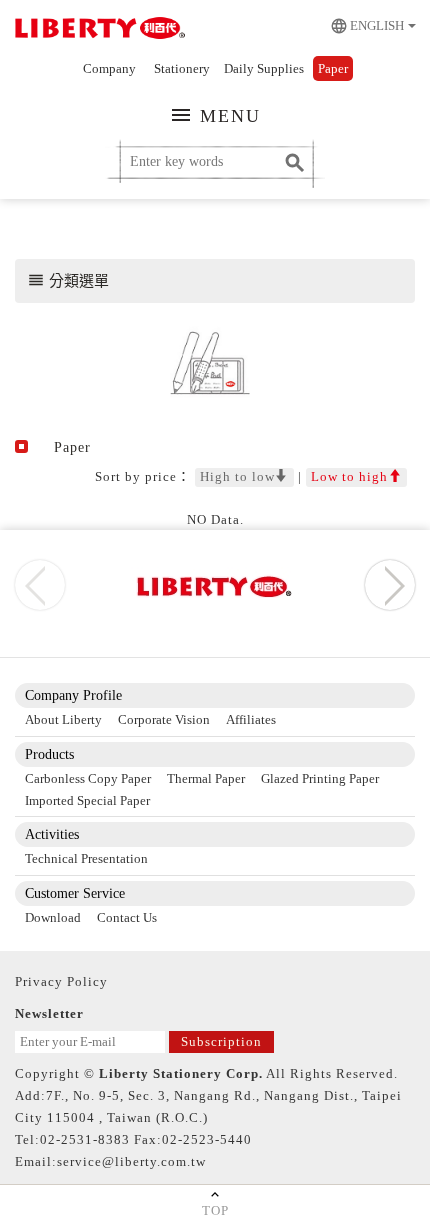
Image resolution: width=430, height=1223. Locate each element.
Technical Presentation (86, 858)
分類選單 (68, 280)
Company (109, 68)
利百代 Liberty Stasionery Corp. (97, 30)
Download (53, 917)
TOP (215, 1210)
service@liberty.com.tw (131, 1161)
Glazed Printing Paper (320, 778)
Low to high (349, 476)
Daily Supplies (264, 68)
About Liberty (63, 719)
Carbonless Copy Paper (88, 778)
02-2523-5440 (207, 1139)
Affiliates (251, 719)
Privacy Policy (61, 981)
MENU (215, 115)
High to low (237, 476)
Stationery (182, 68)
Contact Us (127, 917)
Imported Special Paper (87, 800)
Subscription (221, 1041)
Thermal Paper (206, 778)
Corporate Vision (164, 719)
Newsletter (49, 1013)
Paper (333, 68)
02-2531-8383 (85, 1139)
